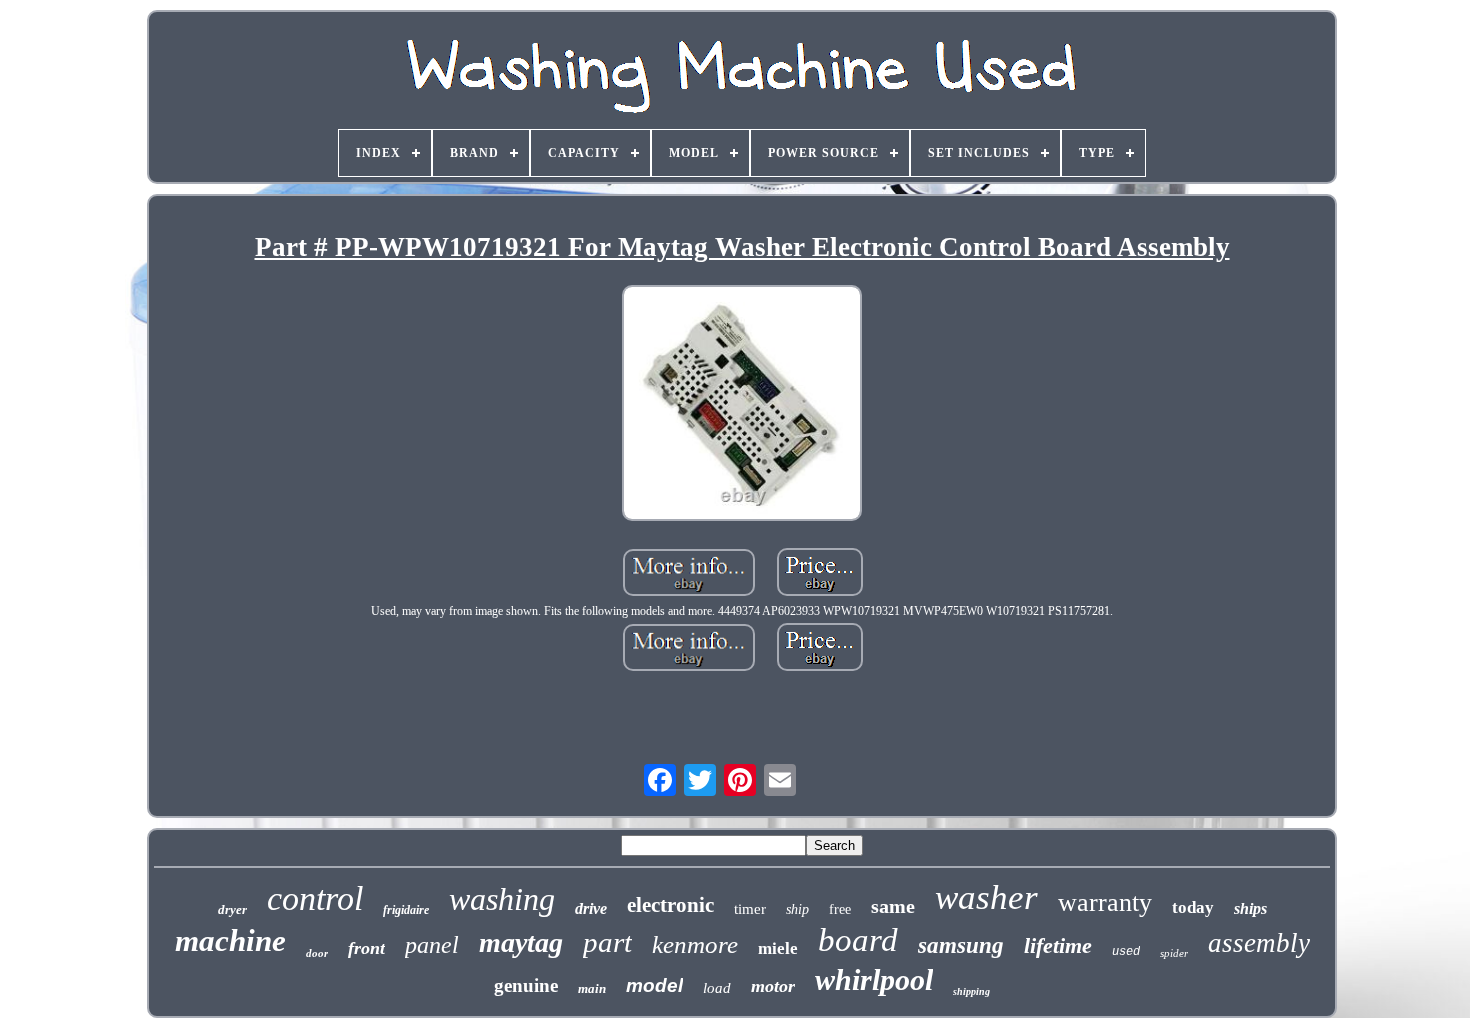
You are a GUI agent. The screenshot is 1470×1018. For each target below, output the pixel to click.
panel (432, 945)
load (717, 988)
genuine (526, 985)
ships (1250, 908)
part (607, 942)
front (366, 948)
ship (797, 909)
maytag (521, 942)
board (858, 940)
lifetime (1058, 945)
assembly (1259, 943)
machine (230, 940)
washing (502, 899)
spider (1174, 953)
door (317, 953)
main (592, 988)
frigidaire (406, 910)
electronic (670, 905)
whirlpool (874, 979)
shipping (971, 991)
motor (773, 986)
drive (591, 908)
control (315, 898)
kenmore (695, 944)
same (893, 906)
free (840, 909)
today (1193, 907)
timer (750, 909)
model (654, 985)
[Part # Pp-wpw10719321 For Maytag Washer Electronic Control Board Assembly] (742, 405)
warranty (1105, 902)
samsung (961, 945)
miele (778, 948)
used (1126, 952)
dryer (232, 909)
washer (986, 897)
